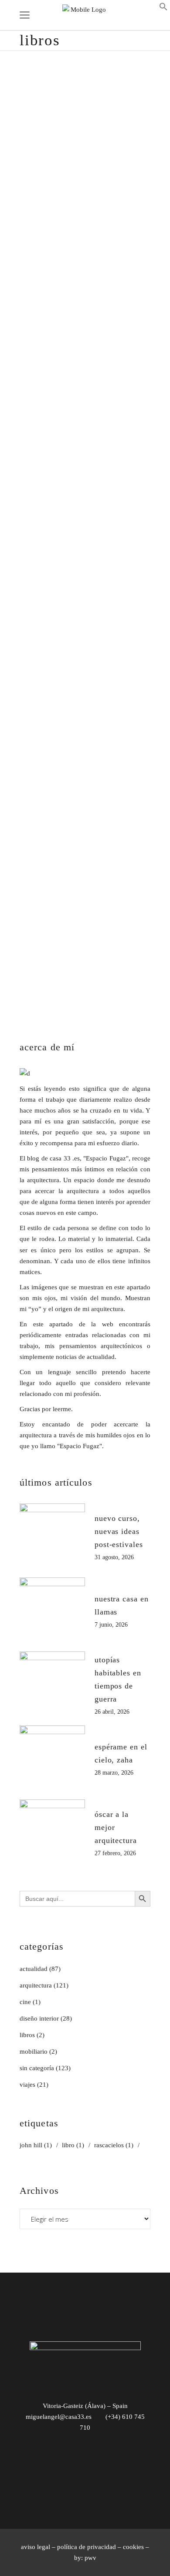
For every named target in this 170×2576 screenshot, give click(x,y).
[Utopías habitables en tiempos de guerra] (52, 1684)
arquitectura (102, 263)
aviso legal (36, 2547)
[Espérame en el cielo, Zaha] (52, 1758)
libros (129, 263)
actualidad (34, 1969)
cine (25, 2002)
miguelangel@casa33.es (59, 2417)
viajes (27, 2085)
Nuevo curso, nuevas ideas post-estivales (119, 1531)
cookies (133, 2547)
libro (52, 769)
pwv (90, 2558)
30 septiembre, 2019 (48, 263)
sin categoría (37, 2068)
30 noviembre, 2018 (47, 757)
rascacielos (77, 769)
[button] (163, 9)
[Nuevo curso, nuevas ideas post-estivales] (52, 1536)
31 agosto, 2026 (114, 1557)
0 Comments (37, 439)
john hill (31, 769)
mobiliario (34, 2051)
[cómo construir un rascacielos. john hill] (85, 602)
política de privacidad (87, 2547)
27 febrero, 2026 (115, 1853)
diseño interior (39, 2018)
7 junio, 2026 (111, 1625)
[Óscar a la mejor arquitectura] (52, 1832)
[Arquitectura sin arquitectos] (85, 155)
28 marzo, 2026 (114, 1773)
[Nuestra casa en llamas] (52, 1610)
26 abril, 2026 (112, 1712)
